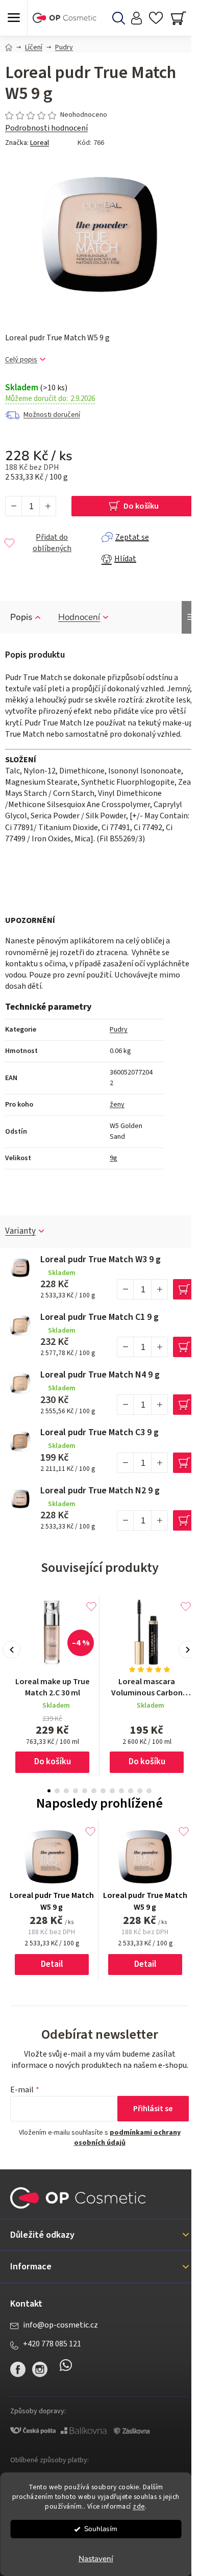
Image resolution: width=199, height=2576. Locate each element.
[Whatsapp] (66, 2369)
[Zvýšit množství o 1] (47, 506)
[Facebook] (18, 2369)
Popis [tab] (21, 617)
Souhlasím (101, 2529)
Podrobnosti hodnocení (46, 128)
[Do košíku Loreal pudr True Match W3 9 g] (183, 1289)
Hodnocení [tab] (79, 617)
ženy (117, 1105)
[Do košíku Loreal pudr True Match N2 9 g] (183, 1520)
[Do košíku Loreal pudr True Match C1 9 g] (183, 1347)
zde (139, 2506)
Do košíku (141, 506)
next (188, 1650)
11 (149, 1791)
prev (11, 1650)
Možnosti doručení (52, 415)
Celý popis (21, 360)
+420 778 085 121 (52, 2344)
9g (114, 1158)
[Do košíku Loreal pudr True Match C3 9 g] (183, 1463)
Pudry (119, 1030)
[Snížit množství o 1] (14, 506)
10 (140, 1791)
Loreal (40, 143)
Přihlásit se (153, 2109)
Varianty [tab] (20, 1231)
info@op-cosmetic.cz (60, 2325)
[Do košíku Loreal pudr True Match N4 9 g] (183, 1405)
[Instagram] (40, 2369)
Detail (52, 1964)
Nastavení (96, 2559)
